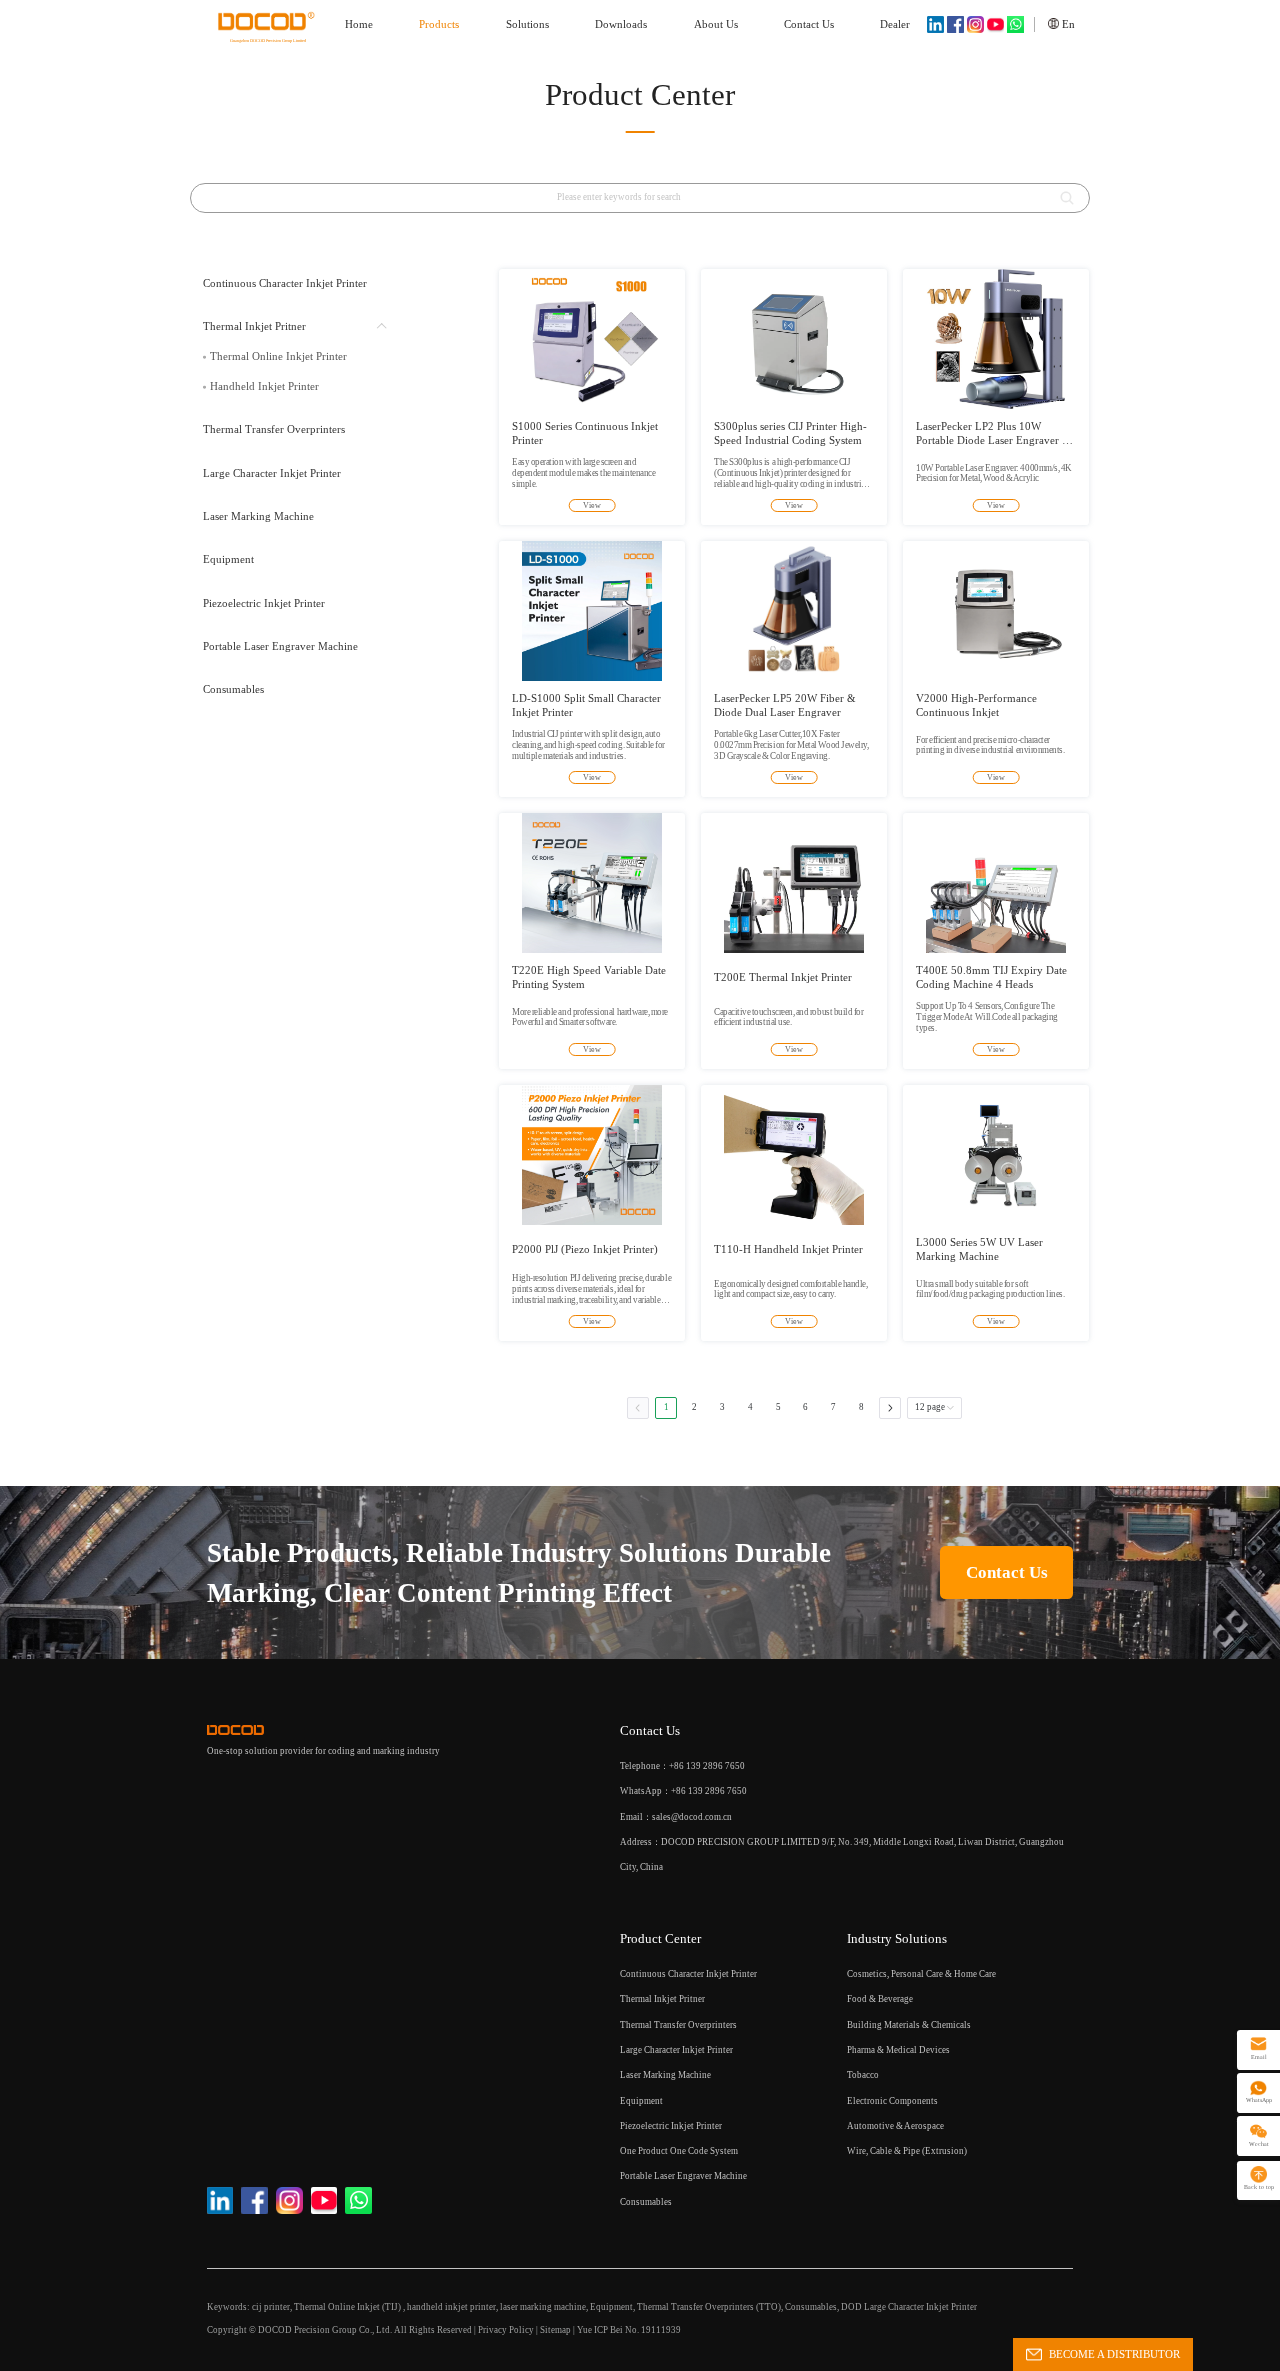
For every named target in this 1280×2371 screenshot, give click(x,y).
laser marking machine (543, 2307)
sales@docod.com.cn (692, 1817)
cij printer (271, 2307)
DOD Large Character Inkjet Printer (909, 2307)
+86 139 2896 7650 (709, 1791)
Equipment (611, 2307)
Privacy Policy (506, 2330)
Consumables (811, 2307)
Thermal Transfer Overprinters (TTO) (709, 2307)
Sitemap (555, 2330)
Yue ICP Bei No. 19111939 (629, 2330)
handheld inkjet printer (451, 2307)
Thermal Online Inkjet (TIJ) (348, 2307)
